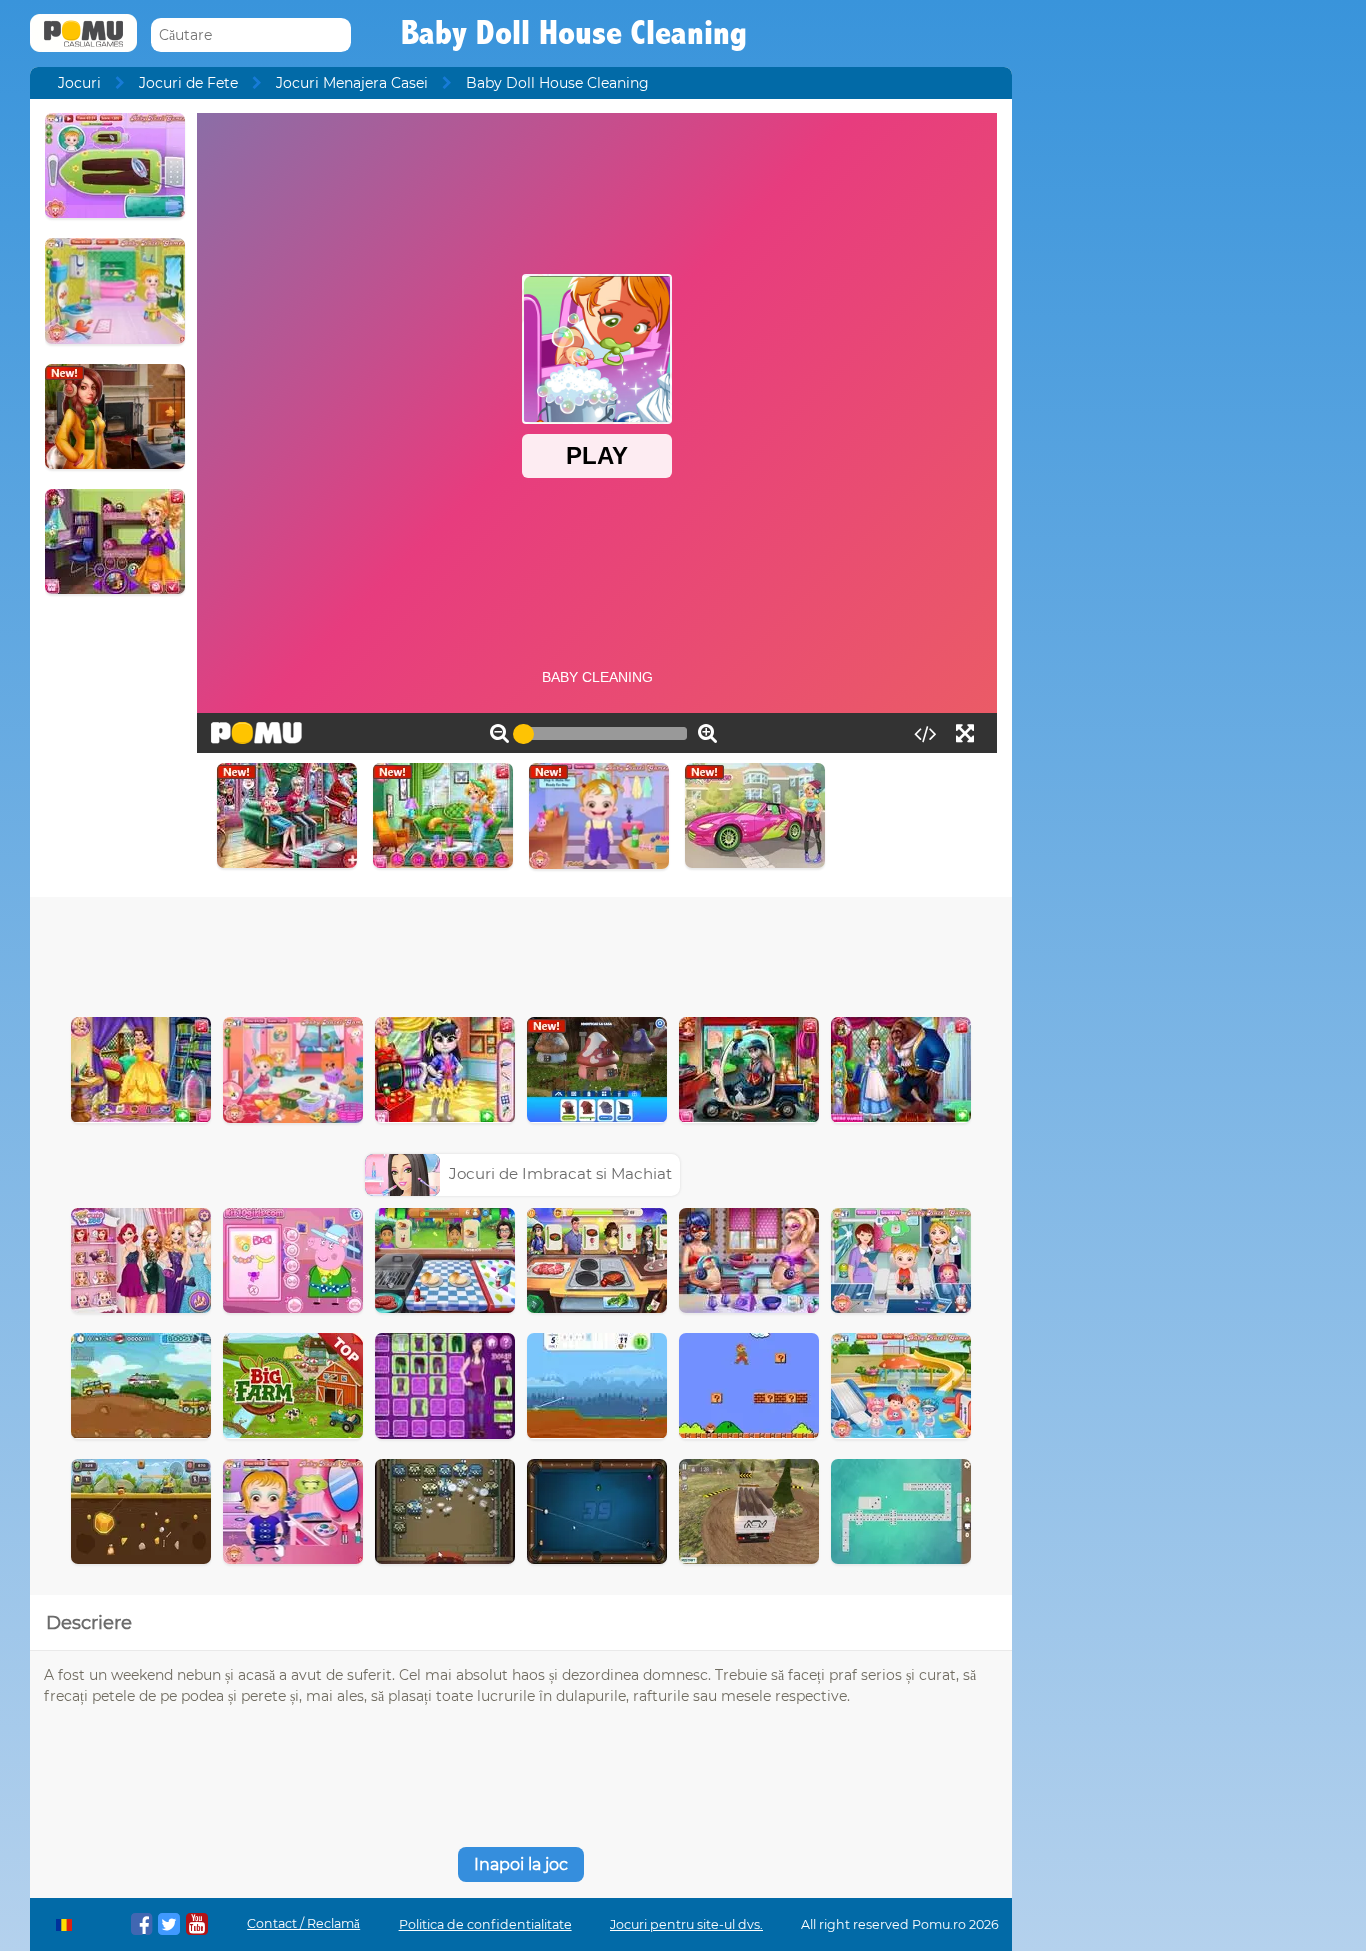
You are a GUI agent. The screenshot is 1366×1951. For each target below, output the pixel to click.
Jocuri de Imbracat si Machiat (560, 1173)
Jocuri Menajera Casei (352, 83)
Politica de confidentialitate (485, 1924)
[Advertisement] (521, 952)
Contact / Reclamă (303, 1923)
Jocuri (79, 83)
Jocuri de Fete (188, 83)
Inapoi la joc (521, 1864)
